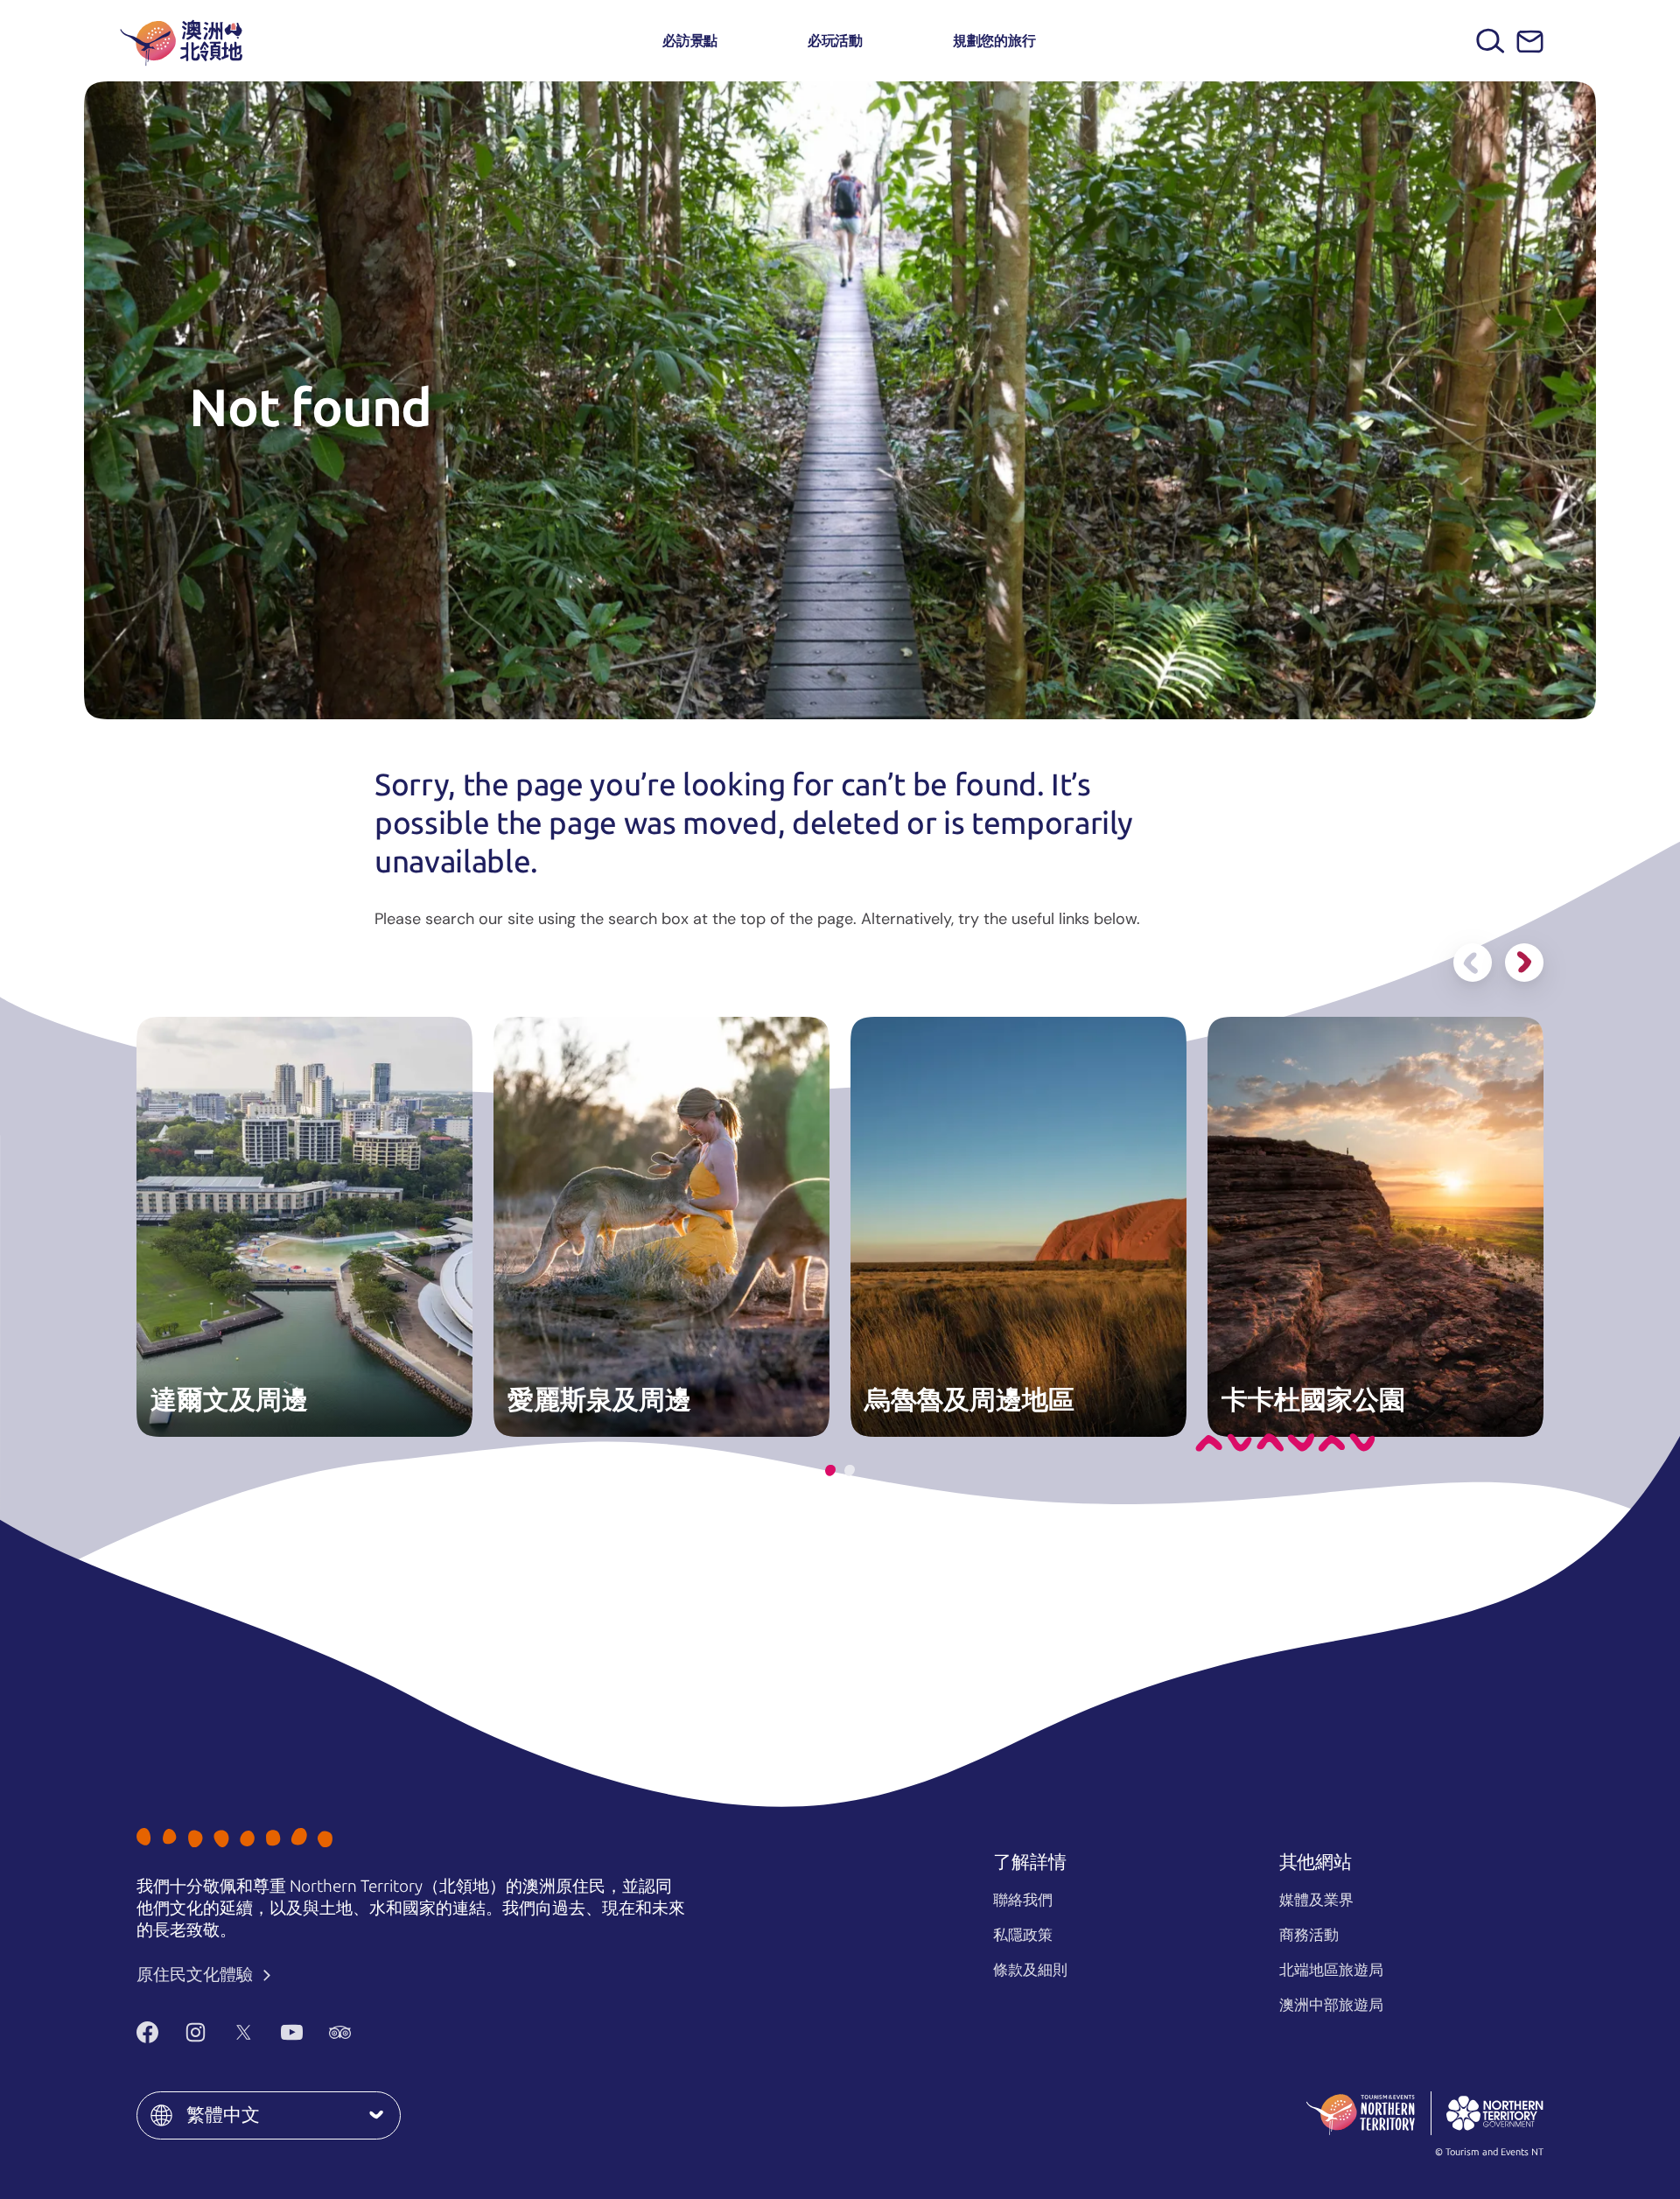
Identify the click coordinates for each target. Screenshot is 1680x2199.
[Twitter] (244, 2032)
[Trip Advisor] (340, 2032)
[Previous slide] (1473, 963)
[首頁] (181, 41)
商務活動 (1309, 1935)
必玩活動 (835, 41)
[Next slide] (1524, 963)
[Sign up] (1530, 42)
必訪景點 (690, 41)
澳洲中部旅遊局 (1331, 2005)
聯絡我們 (1023, 1900)
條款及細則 (1030, 1970)
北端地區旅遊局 (1331, 1970)
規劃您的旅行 (994, 41)
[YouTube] (292, 2032)
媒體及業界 (1316, 1900)
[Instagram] (196, 2032)
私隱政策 (1023, 1935)
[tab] (830, 1471)
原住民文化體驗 (196, 1975)
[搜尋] (1491, 41)
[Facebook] (147, 2032)
